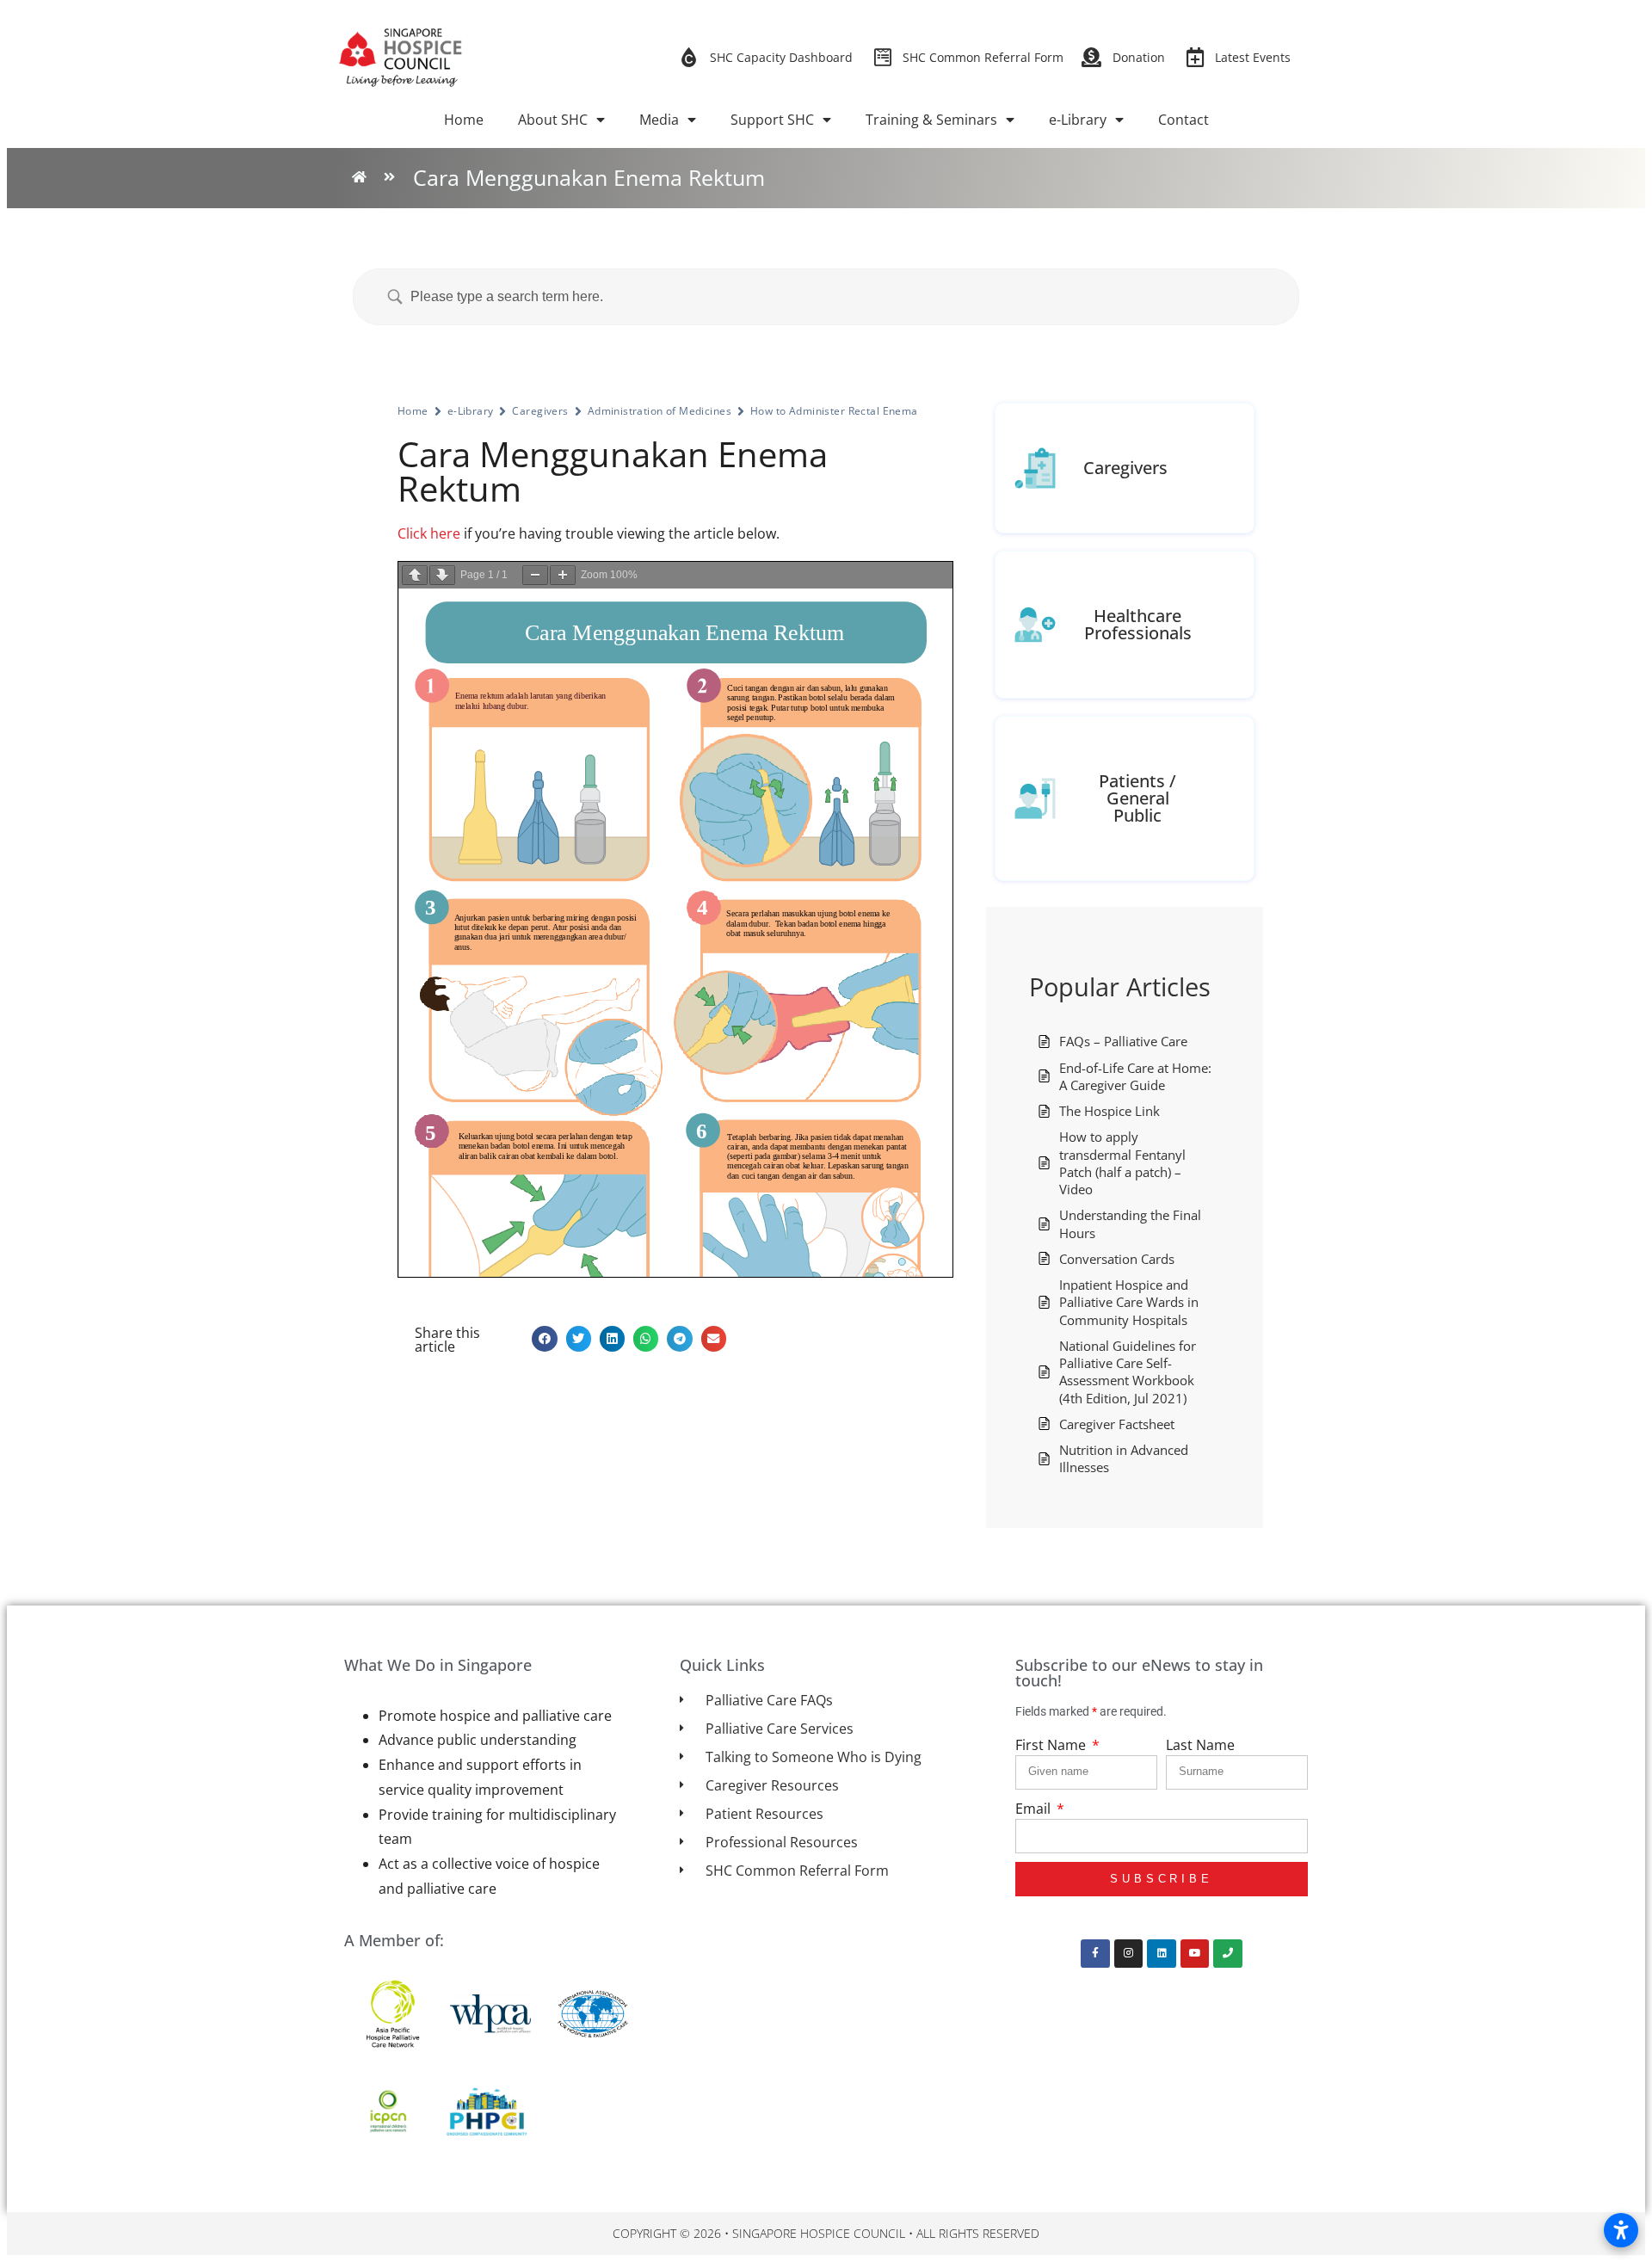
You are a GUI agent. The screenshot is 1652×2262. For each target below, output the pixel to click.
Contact (1184, 120)
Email (1035, 1809)
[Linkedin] (1162, 1954)
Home (464, 120)
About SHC (553, 120)
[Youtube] (1195, 1954)
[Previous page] (415, 575)
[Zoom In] (563, 575)
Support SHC (772, 120)
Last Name (1200, 1745)
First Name (1052, 1745)
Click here (429, 533)
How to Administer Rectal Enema (834, 411)
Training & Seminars (931, 120)
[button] (544, 1338)
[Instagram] (1129, 1954)
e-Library (1078, 120)
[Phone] (1228, 1954)
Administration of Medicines (660, 411)
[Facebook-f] (1095, 1954)
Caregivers (540, 411)
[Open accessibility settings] (1621, 2230)
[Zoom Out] (535, 575)
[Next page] (442, 575)
